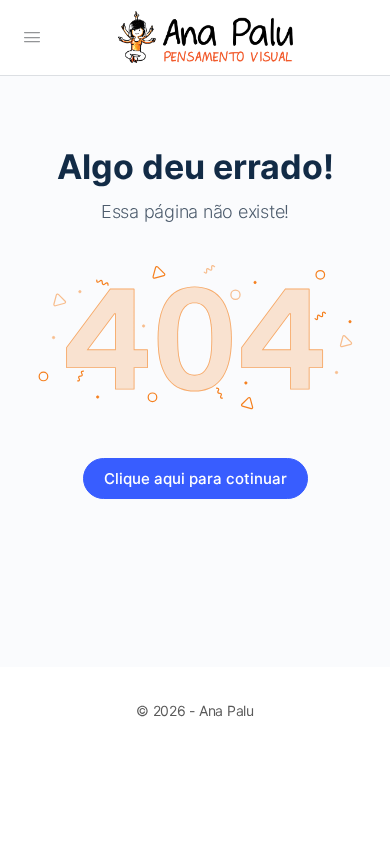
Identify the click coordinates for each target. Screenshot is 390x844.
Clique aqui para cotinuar (195, 478)
